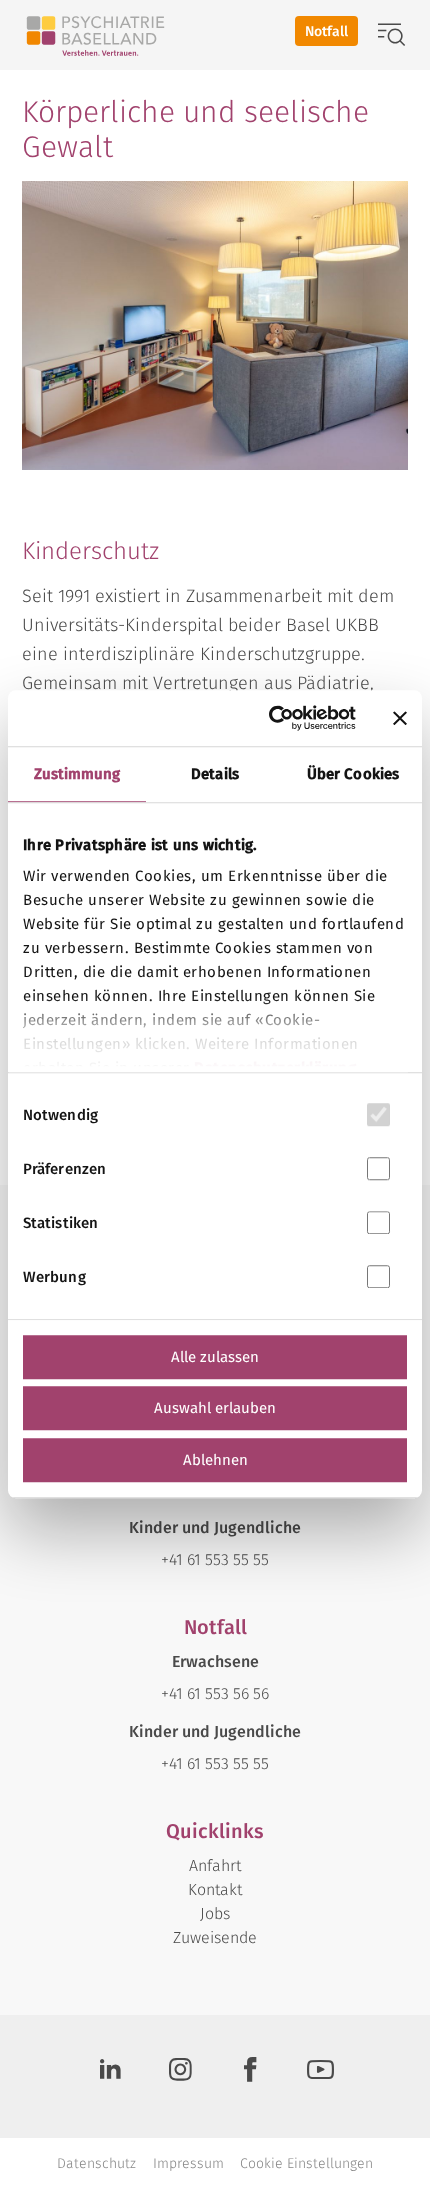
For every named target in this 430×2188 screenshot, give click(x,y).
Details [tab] (215, 774)
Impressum (188, 2163)
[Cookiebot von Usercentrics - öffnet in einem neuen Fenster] (270, 718)
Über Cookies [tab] (353, 774)
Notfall (326, 31)
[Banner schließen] (400, 718)
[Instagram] (180, 2076)
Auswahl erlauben (215, 1408)
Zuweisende (215, 1937)
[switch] (378, 1168)
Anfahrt (215, 1865)
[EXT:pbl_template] (95, 35)
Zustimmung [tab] (77, 774)
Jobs (215, 1913)
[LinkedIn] (110, 2076)
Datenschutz (96, 2163)
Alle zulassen (215, 1357)
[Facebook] (250, 2076)
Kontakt (215, 1889)
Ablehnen (215, 1460)
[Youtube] (320, 2076)
